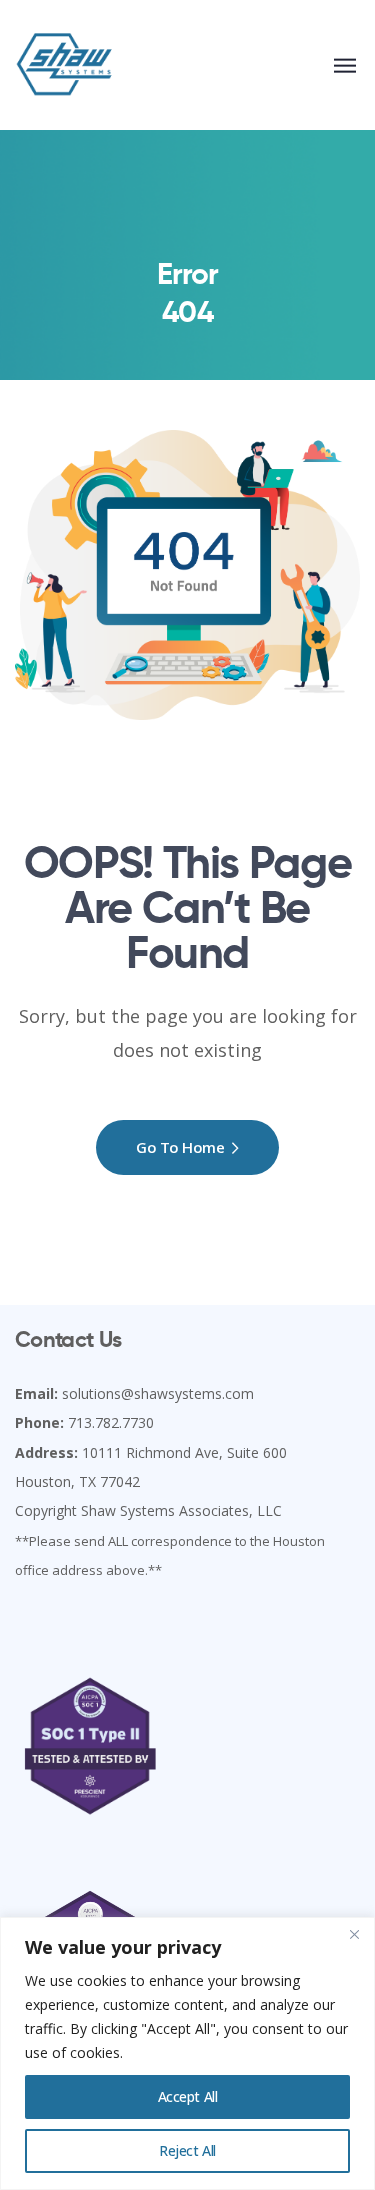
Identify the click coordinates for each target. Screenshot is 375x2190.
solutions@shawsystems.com (158, 1393)
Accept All (188, 2096)
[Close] (354, 1934)
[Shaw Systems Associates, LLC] (65, 65)
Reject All (187, 2150)
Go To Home (180, 1147)
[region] (187, 2053)
